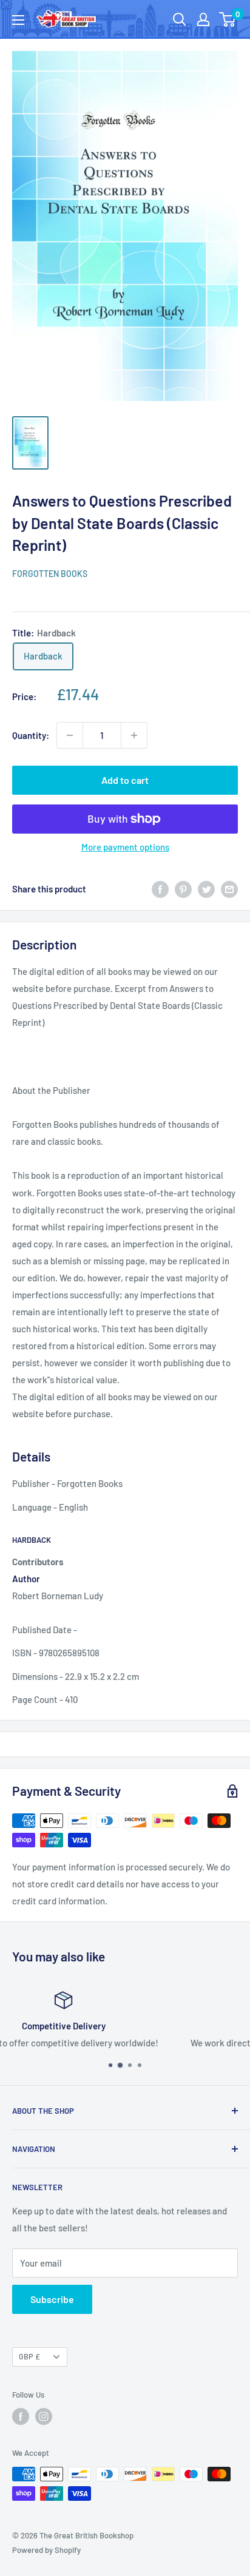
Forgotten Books (50, 574)
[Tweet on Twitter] (206, 889)
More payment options (125, 847)
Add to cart (125, 780)
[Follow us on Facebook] (21, 2416)
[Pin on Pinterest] (183, 889)
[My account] (203, 19)
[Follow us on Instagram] (44, 2416)
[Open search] (180, 19)
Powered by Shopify (46, 2550)
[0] (228, 19)
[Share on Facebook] (160, 889)
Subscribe (52, 2299)
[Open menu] (18, 20)
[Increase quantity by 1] (134, 735)
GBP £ (29, 2356)
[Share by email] (229, 889)
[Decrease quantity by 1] (70, 735)
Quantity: (31, 735)
